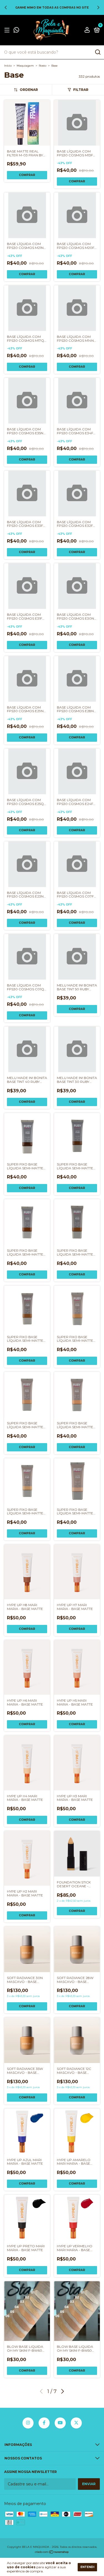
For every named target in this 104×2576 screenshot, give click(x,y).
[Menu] (8, 30)
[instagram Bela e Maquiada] (28, 2423)
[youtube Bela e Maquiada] (60, 2423)
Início (8, 66)
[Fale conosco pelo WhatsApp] (16, 31)
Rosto (43, 66)
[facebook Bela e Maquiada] (44, 2423)
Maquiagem (25, 66)
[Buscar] (97, 52)
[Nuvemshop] (52, 2553)
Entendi (87, 2567)
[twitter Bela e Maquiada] (76, 2423)
